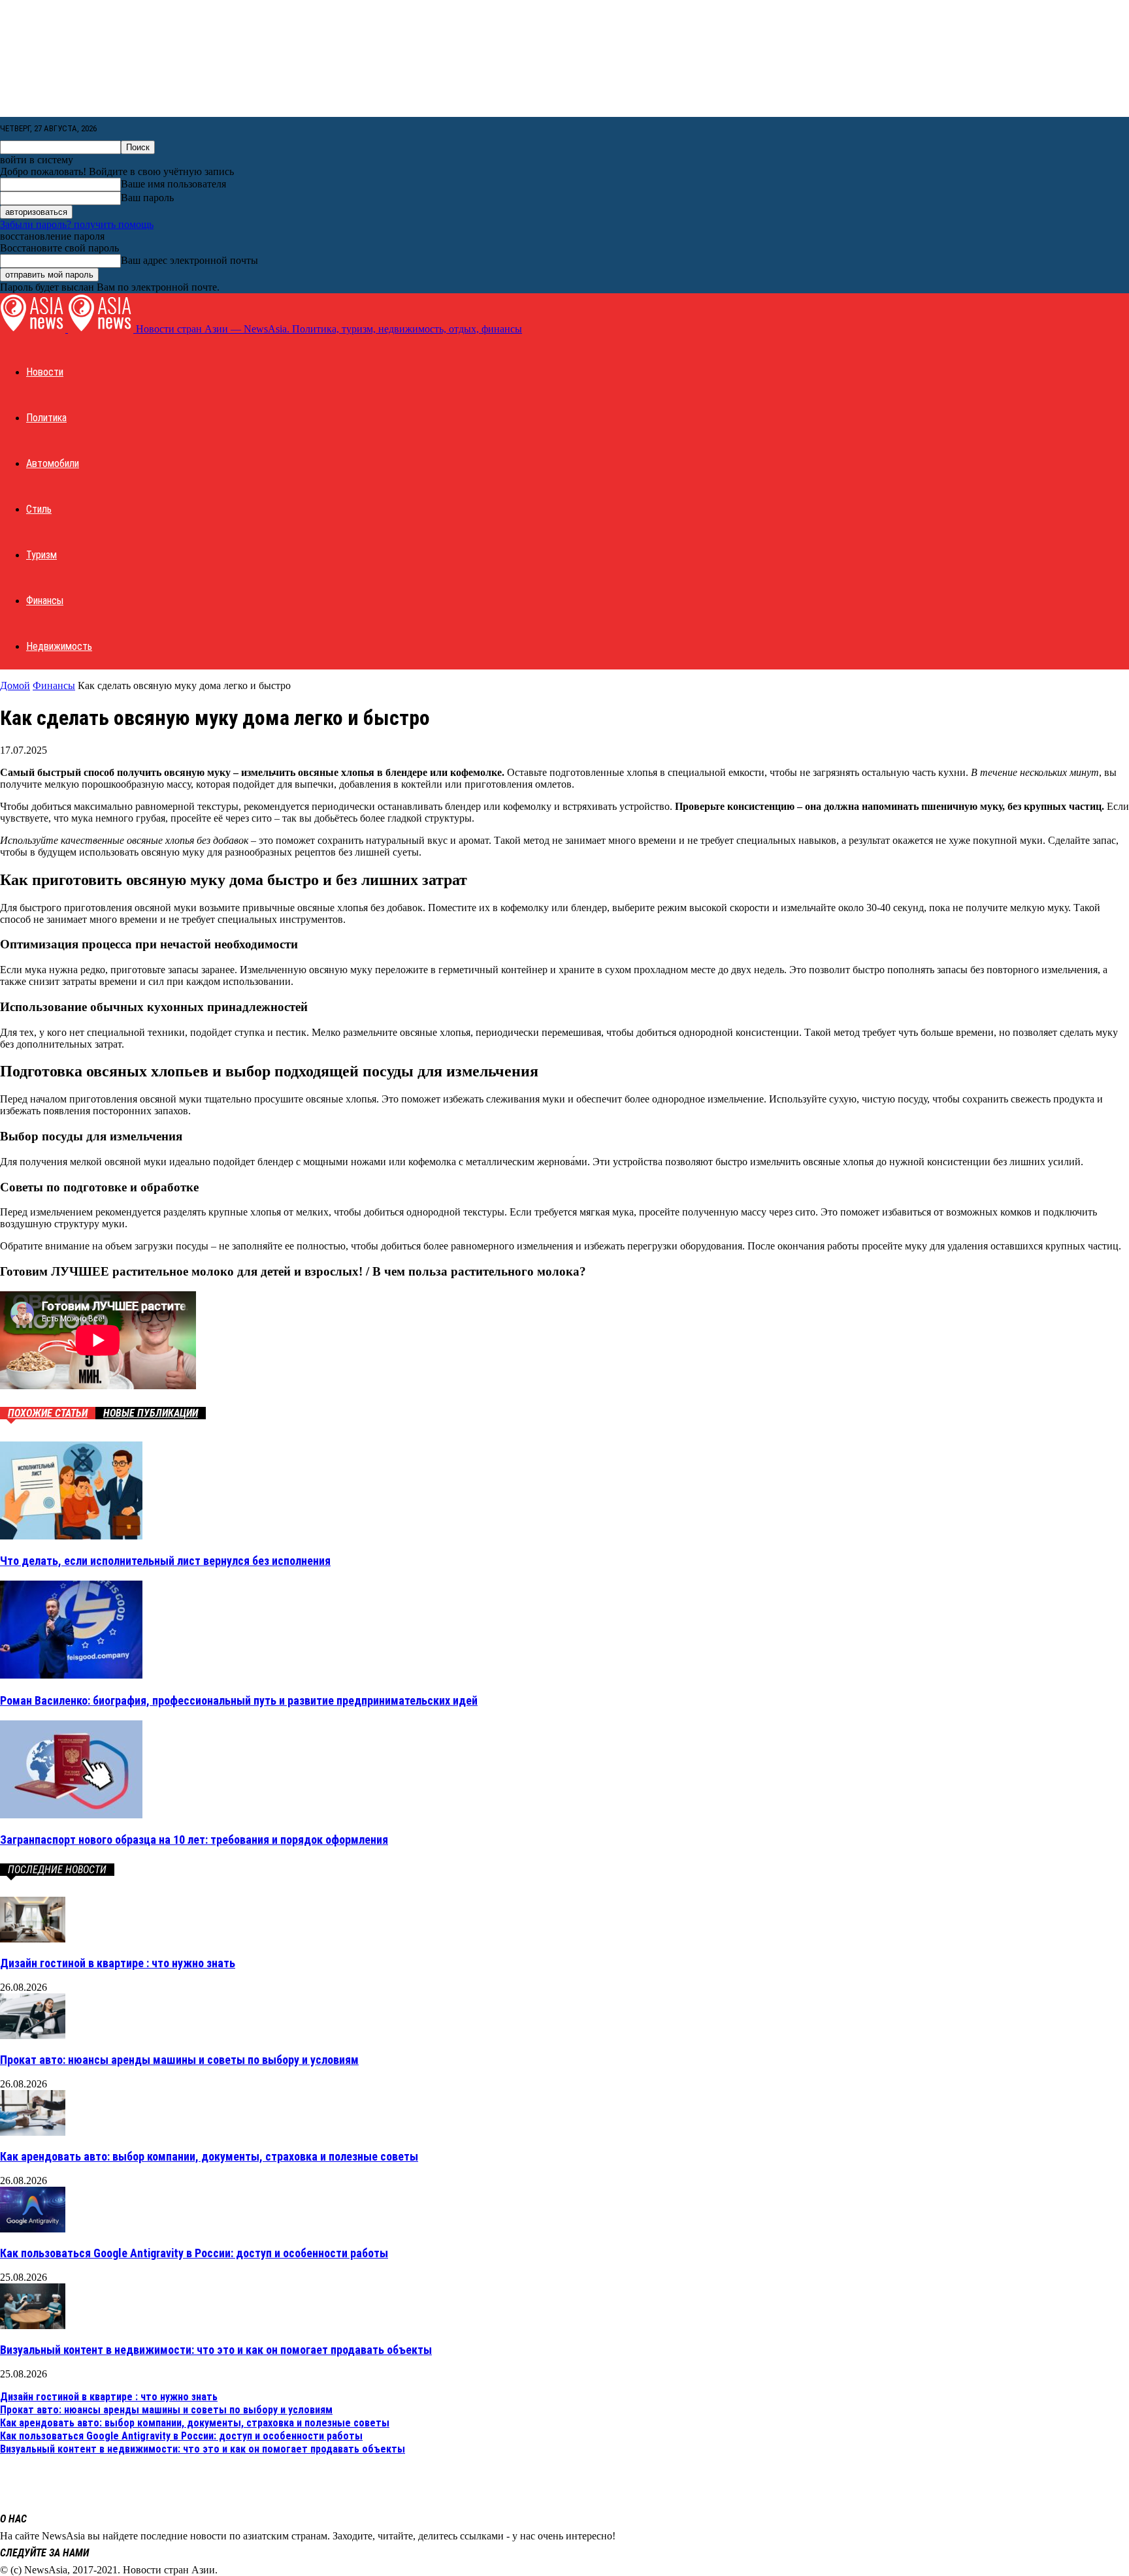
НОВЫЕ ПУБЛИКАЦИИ (151, 1413)
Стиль (39, 509)
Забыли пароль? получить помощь (77, 224)
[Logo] (34, 329)
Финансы (45, 601)
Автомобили (53, 463)
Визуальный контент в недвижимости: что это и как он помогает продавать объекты (216, 2350)
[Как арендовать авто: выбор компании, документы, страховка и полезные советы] (33, 2132)
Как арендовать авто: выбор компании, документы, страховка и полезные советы (209, 2156)
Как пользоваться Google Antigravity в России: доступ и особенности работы (194, 2253)
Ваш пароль (147, 198)
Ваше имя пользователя (173, 184)
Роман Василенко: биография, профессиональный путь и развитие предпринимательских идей (239, 1700)
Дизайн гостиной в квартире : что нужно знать (118, 1963)
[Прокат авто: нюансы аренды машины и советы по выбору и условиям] (33, 2036)
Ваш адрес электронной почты (189, 260)
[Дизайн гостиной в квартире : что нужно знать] (33, 1939)
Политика (46, 418)
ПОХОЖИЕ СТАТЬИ (48, 1413)
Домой (15, 685)
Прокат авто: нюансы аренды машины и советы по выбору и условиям (179, 2060)
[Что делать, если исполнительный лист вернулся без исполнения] (71, 1536)
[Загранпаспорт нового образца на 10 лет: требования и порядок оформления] (71, 1815)
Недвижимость (59, 646)
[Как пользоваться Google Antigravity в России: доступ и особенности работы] (33, 2229)
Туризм (41, 555)
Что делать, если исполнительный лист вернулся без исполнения (165, 1561)
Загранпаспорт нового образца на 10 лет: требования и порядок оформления (194, 1840)
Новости (45, 372)
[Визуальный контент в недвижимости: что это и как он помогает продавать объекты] (33, 2326)
